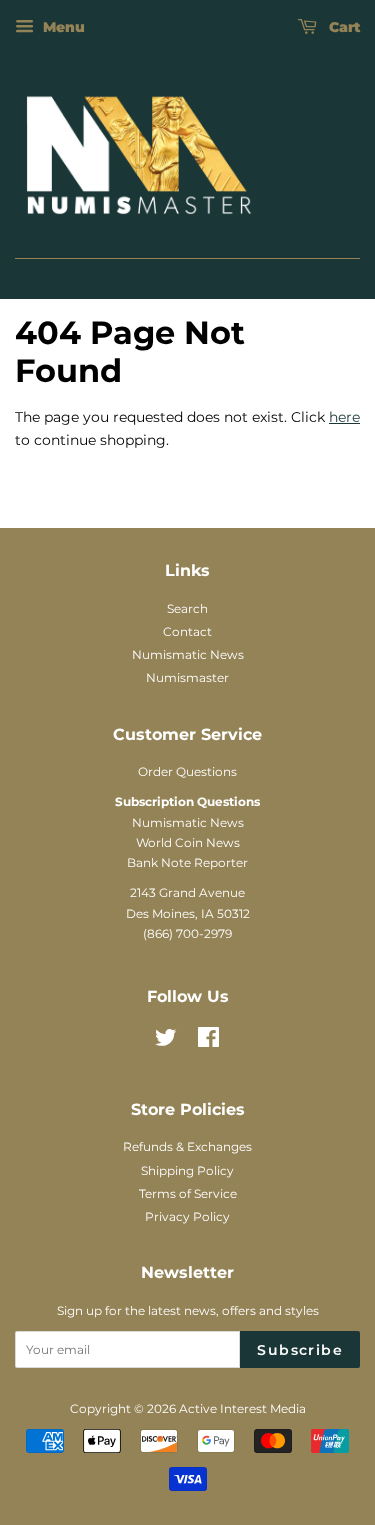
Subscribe (300, 1350)
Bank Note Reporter (187, 862)
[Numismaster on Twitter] (166, 1041)
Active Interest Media (242, 1408)
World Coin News (188, 842)
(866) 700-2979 (187, 933)
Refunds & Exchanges (187, 1146)
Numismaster (187, 677)
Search (187, 608)
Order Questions (187, 771)
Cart (342, 27)
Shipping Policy (187, 1170)
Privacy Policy (187, 1216)
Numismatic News (188, 654)
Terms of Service (188, 1193)
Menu (62, 27)
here (344, 417)
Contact (187, 631)
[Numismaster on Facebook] (208, 1041)
